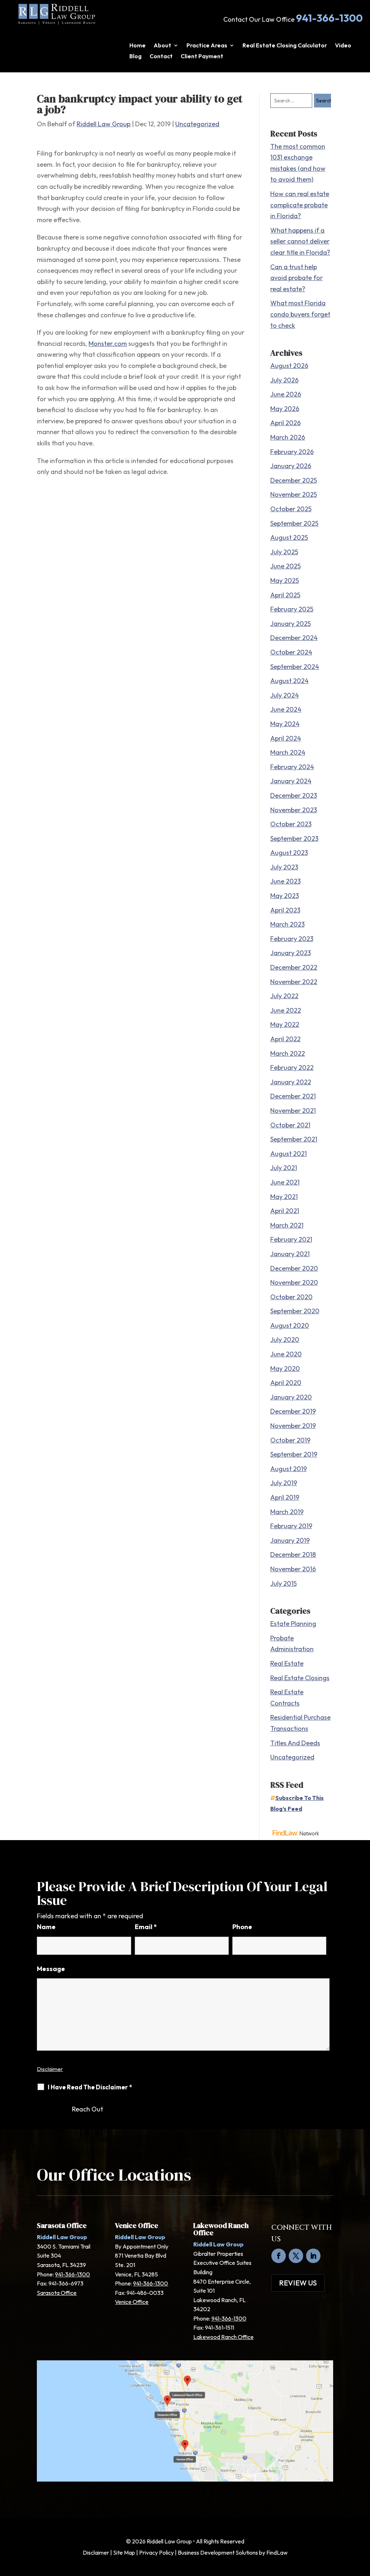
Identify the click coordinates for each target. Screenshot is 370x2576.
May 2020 (285, 1368)
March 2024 (288, 752)
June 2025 (285, 566)
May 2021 (284, 1197)
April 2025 (285, 595)
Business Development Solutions (218, 2552)
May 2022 (285, 1024)
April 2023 (285, 910)
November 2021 (293, 1111)
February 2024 (292, 767)
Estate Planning (293, 1624)
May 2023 (285, 896)
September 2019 (294, 1454)
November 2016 (293, 1569)
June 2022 (286, 1010)
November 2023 (294, 810)
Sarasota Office (57, 2293)
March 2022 (288, 1053)
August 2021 (289, 1154)
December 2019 (293, 1411)
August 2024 (289, 681)
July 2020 (285, 1340)
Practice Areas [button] (207, 46)
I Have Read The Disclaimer (90, 2087)
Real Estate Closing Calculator (285, 46)
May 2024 (285, 724)
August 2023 (289, 853)
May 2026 (285, 409)
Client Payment (202, 57)
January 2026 (291, 466)
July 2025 (284, 552)
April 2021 (285, 1211)
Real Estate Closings (300, 1678)
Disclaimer (50, 2069)
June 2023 (285, 881)
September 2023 (294, 838)
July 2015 (283, 1583)
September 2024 (295, 667)
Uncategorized (197, 124)
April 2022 (285, 1039)
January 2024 (291, 781)
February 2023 (292, 939)
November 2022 (294, 982)
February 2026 (292, 452)
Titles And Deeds (295, 1743)
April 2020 (286, 1383)
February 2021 (291, 1239)
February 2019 (291, 1526)
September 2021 (294, 1139)
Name (46, 1927)
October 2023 (291, 824)
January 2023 (291, 953)
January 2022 (291, 1082)
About (162, 46)
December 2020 (294, 1268)
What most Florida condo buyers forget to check (300, 314)
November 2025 (294, 494)
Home (137, 46)
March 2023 (287, 924)
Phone (242, 1927)
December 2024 (294, 638)
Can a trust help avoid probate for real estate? (296, 278)
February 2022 (292, 1067)
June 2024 (286, 709)
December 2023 (294, 795)
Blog (135, 57)
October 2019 (290, 1440)
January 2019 (290, 1540)
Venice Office (132, 2302)
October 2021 (290, 1125)
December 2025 (294, 480)
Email (146, 1927)
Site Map (124, 2552)
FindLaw (277, 2552)
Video (343, 46)
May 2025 (285, 581)
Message (51, 1969)
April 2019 (285, 1497)
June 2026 (286, 394)
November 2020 (294, 1282)
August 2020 (290, 1325)
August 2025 (289, 537)
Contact (161, 57)
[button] (363, 2524)
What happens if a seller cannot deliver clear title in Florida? (300, 241)
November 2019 (293, 1426)
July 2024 (285, 695)
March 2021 (287, 1225)
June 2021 (285, 1182)
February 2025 (292, 609)
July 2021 (284, 1168)
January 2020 (291, 1397)
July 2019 (284, 1483)
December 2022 (294, 967)
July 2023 (284, 867)
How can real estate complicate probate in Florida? (300, 205)
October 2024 (291, 652)
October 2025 (291, 509)
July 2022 (284, 996)
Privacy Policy (156, 2552)
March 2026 (288, 437)
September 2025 (294, 523)
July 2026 (284, 380)
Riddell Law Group (104, 124)
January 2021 (290, 1254)
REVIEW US (298, 2283)
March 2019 (287, 1512)
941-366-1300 (329, 18)
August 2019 (289, 1469)
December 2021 (293, 1096)
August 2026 (289, 366)
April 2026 (285, 423)
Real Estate (287, 1663)
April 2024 (286, 738)
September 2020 (295, 1311)
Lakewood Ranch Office (223, 2337)
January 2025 (291, 624)
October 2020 (291, 1297)
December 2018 (293, 1554)
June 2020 (286, 1354)
